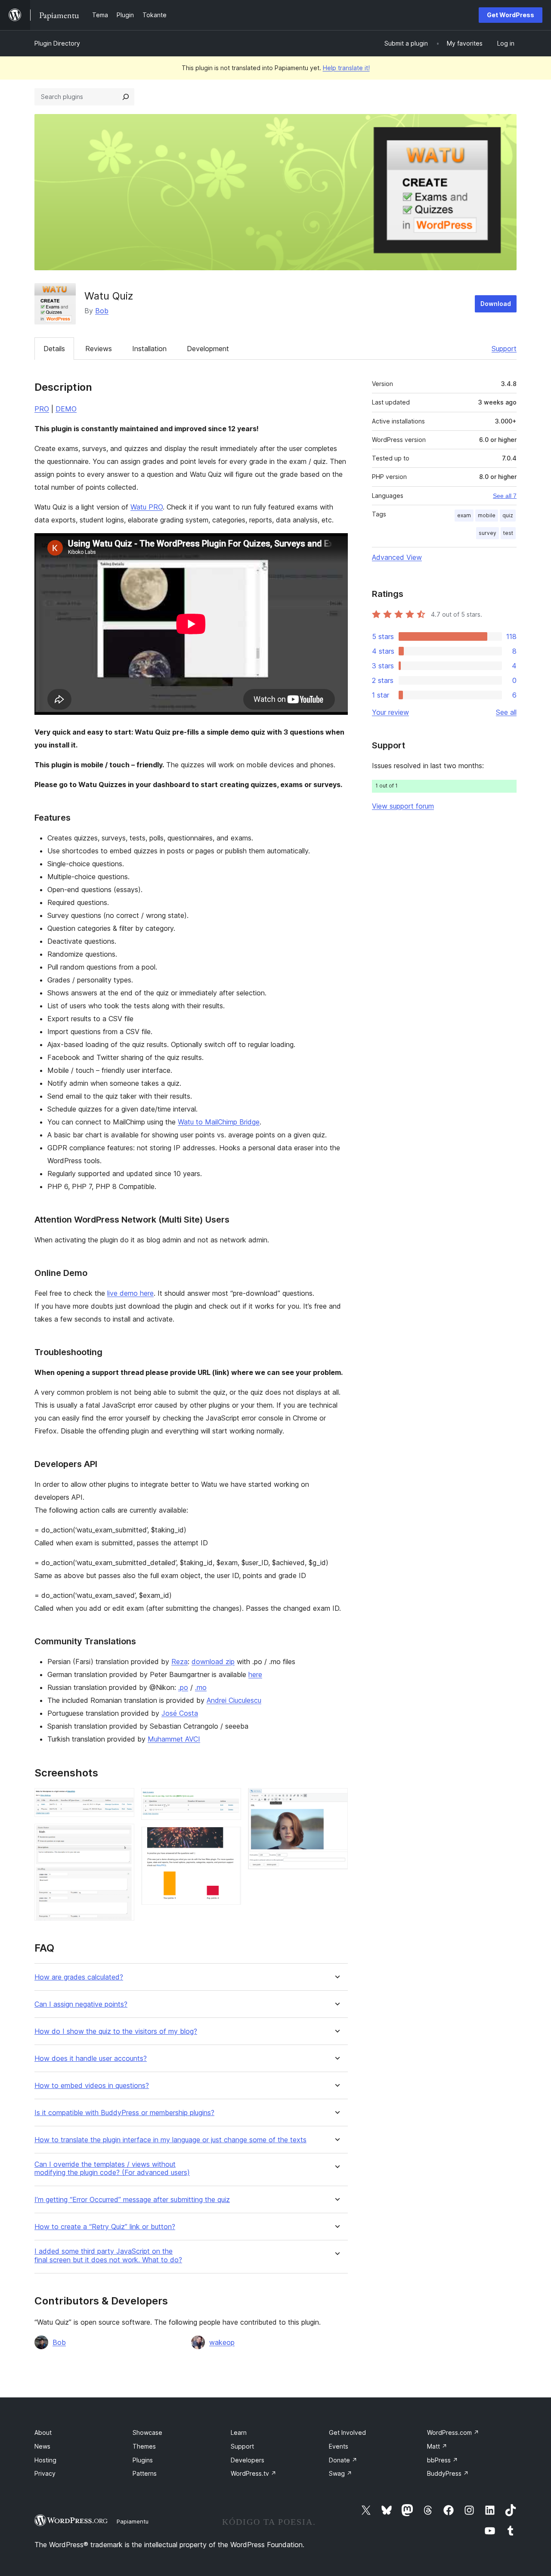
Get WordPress (511, 15)
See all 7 (505, 496)
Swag (341, 2473)
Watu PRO (147, 507)
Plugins (143, 2460)
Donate (343, 2460)
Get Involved (347, 2432)
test (508, 533)
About (43, 2432)
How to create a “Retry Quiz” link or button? (105, 2227)
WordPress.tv (254, 2473)
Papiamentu (133, 2521)
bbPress (443, 2460)
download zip (213, 1662)
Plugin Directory (57, 43)
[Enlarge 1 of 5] (123, 1800)
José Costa (180, 1713)
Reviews (99, 349)
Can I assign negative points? (81, 2004)
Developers (248, 2460)
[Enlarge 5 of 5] (336, 1800)
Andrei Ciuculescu (234, 1700)
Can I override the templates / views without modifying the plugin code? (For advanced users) (112, 2168)
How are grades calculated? (79, 1977)
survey (488, 533)
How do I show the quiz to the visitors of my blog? (116, 2031)
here (255, 1674)
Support (504, 349)
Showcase (147, 2432)
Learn (239, 2432)
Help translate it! (346, 68)
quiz (508, 515)
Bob (102, 311)
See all (506, 712)
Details (54, 349)
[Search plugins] (126, 97)
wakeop (222, 2342)
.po (183, 1687)
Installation (149, 349)
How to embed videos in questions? (92, 2086)
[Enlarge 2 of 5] (123, 1835)
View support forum (403, 806)
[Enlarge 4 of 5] (229, 1838)
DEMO (66, 409)
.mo (201, 1687)
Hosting (45, 2460)
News (42, 2446)
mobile (487, 515)
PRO (42, 409)
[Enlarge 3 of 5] (229, 1800)
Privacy (45, 2473)
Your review (390, 712)
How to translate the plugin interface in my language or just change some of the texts (170, 2140)
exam (464, 515)
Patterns (145, 2473)
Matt (437, 2446)
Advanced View (397, 557)
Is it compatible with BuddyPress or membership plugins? (124, 2113)
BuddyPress (448, 2473)
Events (339, 2446)
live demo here (130, 1293)
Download (496, 304)
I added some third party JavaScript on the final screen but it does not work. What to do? (108, 2255)
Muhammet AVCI (174, 1739)
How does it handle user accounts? (91, 2059)
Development (208, 349)
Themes (144, 2446)
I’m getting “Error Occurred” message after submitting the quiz (132, 2200)
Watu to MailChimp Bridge (219, 1122)
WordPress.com (453, 2432)
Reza (180, 1662)
